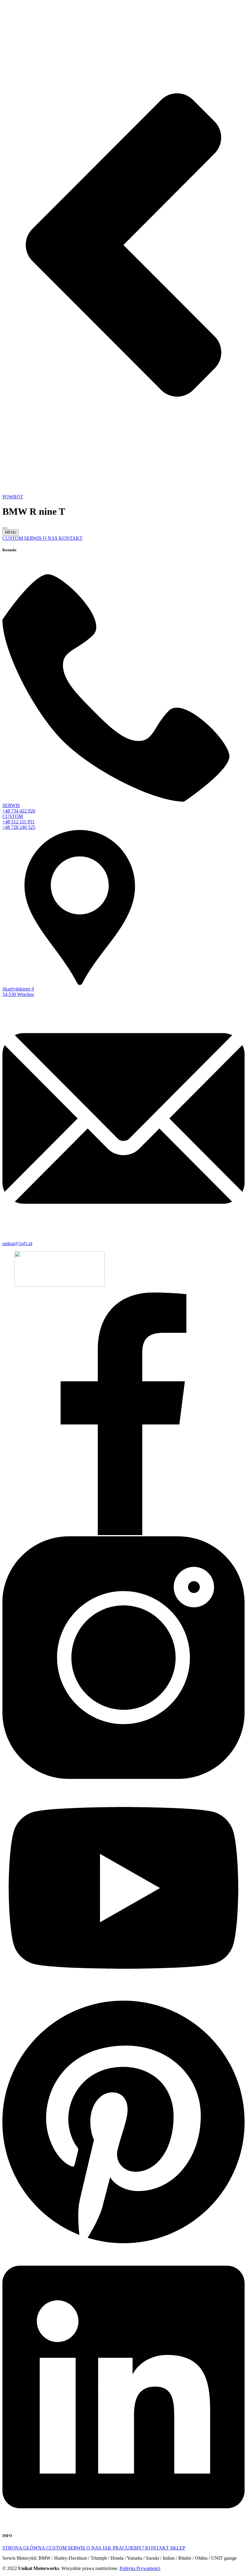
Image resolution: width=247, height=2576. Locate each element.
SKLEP (178, 2548)
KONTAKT (158, 2548)
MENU (11, 532)
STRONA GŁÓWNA (24, 2548)
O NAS (94, 2548)
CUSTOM (57, 2548)
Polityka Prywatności (140, 2568)
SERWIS (77, 2548)
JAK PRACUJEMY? (124, 2548)
